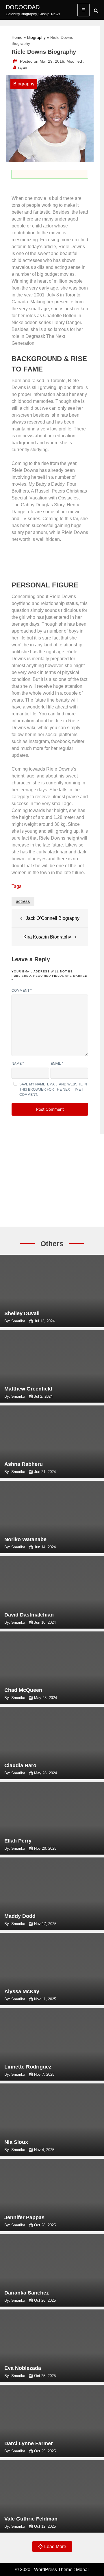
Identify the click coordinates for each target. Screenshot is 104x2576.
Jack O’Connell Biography (53, 918)
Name (18, 1064)
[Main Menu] (83, 10)
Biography (36, 37)
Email (57, 1064)
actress (23, 901)
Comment (22, 991)
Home (17, 37)
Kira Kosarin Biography (47, 937)
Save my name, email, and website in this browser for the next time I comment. (53, 1089)
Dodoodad (23, 7)
